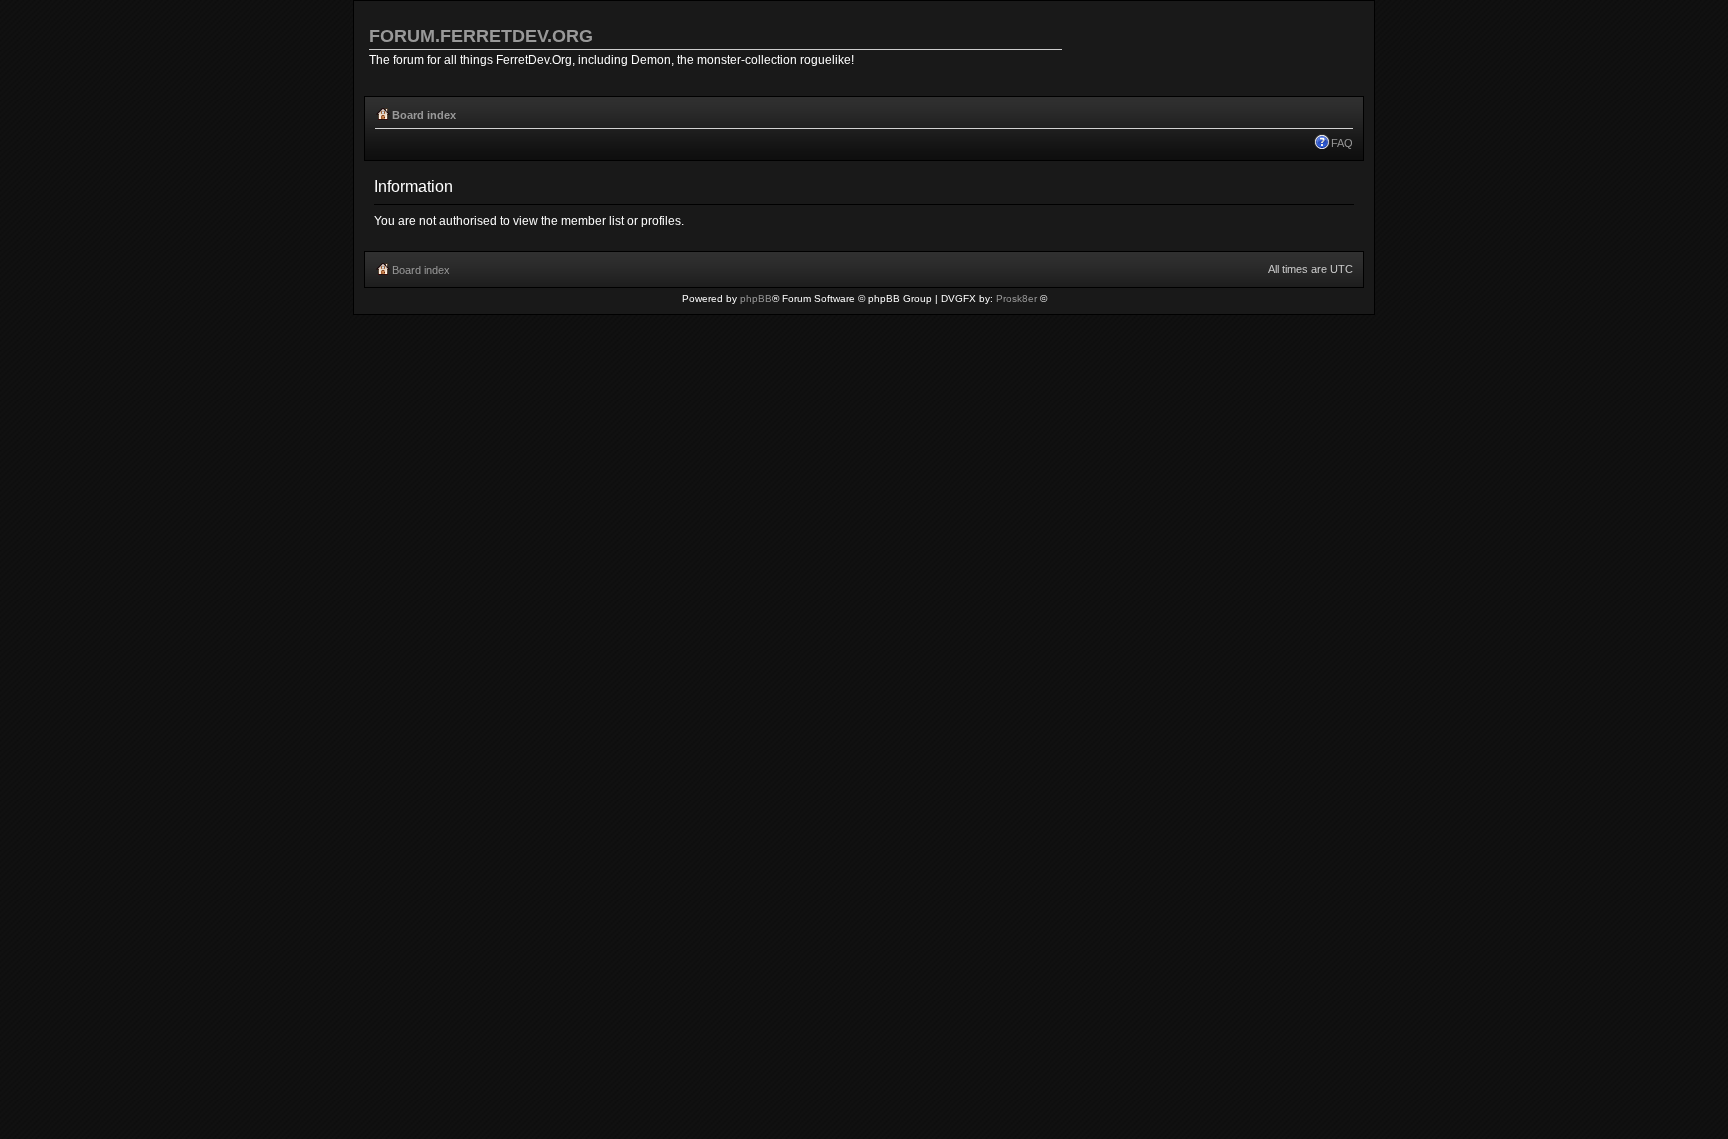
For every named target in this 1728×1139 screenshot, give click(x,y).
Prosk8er (1016, 298)
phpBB (756, 298)
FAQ (1342, 143)
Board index (424, 115)
